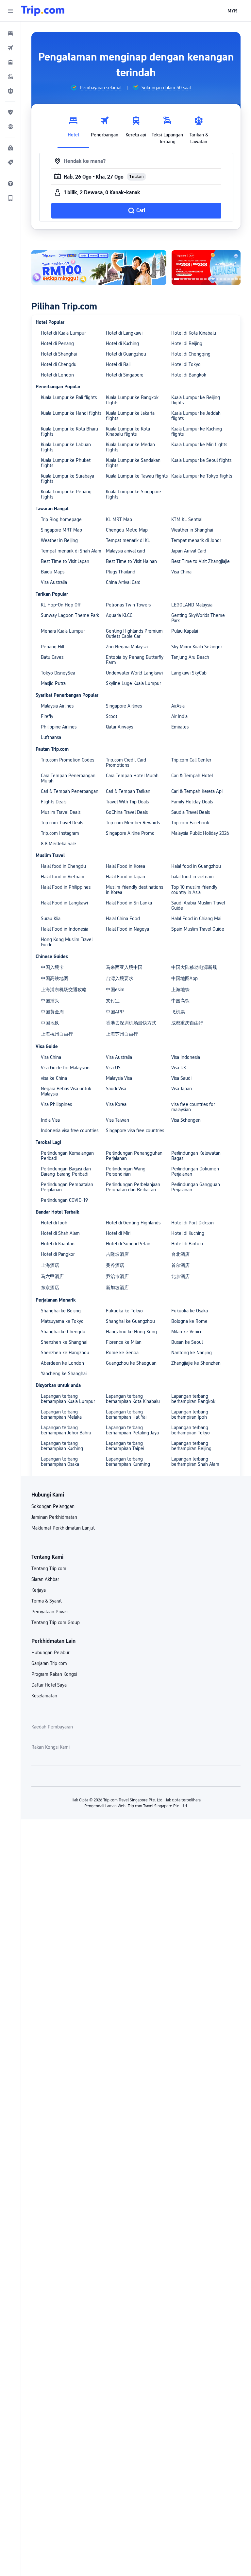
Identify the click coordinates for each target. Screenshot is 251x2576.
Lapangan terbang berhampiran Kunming (128, 1462)
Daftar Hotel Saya (49, 1685)
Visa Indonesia (186, 1057)
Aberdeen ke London (62, 1363)
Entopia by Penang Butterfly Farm (135, 660)
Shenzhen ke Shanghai (64, 1342)
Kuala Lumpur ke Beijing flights (196, 400)
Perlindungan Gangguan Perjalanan (196, 1187)
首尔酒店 (180, 1265)
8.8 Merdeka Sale (59, 844)
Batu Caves (52, 657)
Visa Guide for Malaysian (65, 1068)
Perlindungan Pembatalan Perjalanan (67, 1187)
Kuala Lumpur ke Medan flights (130, 447)
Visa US (113, 1068)
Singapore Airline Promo (130, 833)
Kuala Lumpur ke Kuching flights (197, 431)
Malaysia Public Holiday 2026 (200, 833)
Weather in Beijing (59, 540)
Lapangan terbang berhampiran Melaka (61, 1414)
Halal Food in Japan (125, 877)
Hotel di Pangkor (58, 1254)
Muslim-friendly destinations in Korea (134, 890)
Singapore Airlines (124, 706)
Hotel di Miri (118, 1233)
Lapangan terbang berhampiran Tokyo (191, 1430)
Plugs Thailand (121, 572)
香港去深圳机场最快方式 (131, 1023)
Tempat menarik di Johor (196, 540)
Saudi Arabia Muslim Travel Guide (198, 905)
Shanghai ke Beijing (61, 1311)
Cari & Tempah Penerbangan (70, 791)
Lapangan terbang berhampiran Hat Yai (126, 1414)
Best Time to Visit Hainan (131, 561)
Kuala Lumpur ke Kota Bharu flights (69, 431)
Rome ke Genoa (122, 1353)
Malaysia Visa (119, 1078)
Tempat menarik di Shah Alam (71, 551)
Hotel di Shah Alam (60, 1233)
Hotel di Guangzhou (126, 354)
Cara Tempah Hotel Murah (132, 776)
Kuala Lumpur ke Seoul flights (201, 460)
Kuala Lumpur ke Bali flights (69, 397)
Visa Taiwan (117, 1120)
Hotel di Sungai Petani (129, 1244)
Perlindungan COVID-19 (64, 1200)
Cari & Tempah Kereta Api (197, 791)
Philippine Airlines (59, 727)
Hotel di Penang (57, 343)
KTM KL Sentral (187, 519)
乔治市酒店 (117, 1276)
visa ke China (54, 1078)
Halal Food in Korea (125, 866)
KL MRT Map (119, 519)
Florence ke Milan (124, 1342)
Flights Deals (54, 802)
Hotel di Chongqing (191, 354)
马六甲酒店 (52, 1276)
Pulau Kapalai (185, 631)
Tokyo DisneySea (58, 673)
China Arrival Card (123, 582)
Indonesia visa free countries (70, 1130)
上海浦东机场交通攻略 (64, 990)
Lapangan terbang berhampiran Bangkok (193, 1399)
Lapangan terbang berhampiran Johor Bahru (66, 1430)
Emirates (180, 727)
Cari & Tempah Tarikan (128, 791)
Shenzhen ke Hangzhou (65, 1353)
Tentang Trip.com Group (56, 1622)
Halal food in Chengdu (63, 866)
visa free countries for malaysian (193, 1107)
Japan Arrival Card (189, 551)
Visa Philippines (56, 1104)
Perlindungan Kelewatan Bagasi (196, 1156)
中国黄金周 (52, 1012)
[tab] (73, 129)
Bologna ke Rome (189, 1321)
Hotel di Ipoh (54, 1223)
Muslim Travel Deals (61, 812)
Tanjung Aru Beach (190, 657)
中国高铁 (180, 1001)
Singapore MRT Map (61, 530)
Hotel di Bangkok (189, 375)
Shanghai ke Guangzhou (130, 1321)
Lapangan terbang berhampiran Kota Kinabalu (133, 1399)
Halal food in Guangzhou (196, 866)
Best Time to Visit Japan (65, 561)
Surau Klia (51, 919)
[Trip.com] (43, 11)
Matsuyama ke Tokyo (62, 1321)
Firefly (47, 716)
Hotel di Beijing (187, 343)
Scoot (112, 716)
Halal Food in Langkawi (64, 903)
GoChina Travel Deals (127, 812)
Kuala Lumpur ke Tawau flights (137, 476)
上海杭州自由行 (57, 1034)
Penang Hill (52, 647)
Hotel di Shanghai (59, 354)
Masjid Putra (53, 683)
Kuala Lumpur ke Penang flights (66, 494)
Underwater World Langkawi (134, 673)
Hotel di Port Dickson (192, 1223)
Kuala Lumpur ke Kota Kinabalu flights (128, 431)
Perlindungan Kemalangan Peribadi (67, 1156)
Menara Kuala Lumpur (63, 631)
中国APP (115, 1012)
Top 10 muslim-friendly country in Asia (194, 890)
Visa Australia (54, 582)
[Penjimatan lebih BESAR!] (206, 268)
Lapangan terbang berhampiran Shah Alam (195, 1462)
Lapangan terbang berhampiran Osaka (60, 1462)
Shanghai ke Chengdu (63, 1332)
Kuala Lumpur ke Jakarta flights (130, 416)
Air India (179, 716)
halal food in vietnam (192, 877)
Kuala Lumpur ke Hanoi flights (71, 413)
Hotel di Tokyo (186, 364)
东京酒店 (50, 1288)
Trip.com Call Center (191, 760)
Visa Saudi (181, 1078)
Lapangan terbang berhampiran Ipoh (190, 1414)
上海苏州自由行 (122, 1034)
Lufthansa (51, 737)
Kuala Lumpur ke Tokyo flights (202, 476)
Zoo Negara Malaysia (127, 647)
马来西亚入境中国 (124, 967)
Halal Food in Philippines (66, 887)
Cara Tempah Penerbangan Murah (68, 778)
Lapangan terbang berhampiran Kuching (62, 1446)
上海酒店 (50, 1265)
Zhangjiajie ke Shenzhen (196, 1363)
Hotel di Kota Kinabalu (194, 333)
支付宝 (113, 1001)
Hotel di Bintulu (187, 1244)
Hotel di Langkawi (124, 333)
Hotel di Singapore (125, 375)
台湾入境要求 (120, 978)
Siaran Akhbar (45, 1579)
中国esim (115, 990)
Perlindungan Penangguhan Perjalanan (134, 1156)
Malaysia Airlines (57, 706)
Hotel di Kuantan (58, 1244)
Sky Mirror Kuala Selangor (197, 647)
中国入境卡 (52, 967)
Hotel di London (57, 375)
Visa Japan (182, 1089)
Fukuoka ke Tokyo (124, 1311)
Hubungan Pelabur (50, 1653)
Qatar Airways (119, 727)
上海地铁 (180, 990)
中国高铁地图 (55, 978)
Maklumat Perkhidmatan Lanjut (63, 1528)
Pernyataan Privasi (50, 1612)
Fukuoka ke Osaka (190, 1311)
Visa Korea (116, 1104)
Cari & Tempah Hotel (192, 776)
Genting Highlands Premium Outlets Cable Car (134, 634)
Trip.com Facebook (190, 823)
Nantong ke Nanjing (192, 1353)
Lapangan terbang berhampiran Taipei (125, 1446)
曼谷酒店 (115, 1265)
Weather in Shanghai (192, 530)
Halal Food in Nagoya (127, 929)
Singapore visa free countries (135, 1130)
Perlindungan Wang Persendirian (126, 1171)
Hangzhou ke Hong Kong (131, 1332)
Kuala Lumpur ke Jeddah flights (196, 416)
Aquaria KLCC (119, 615)
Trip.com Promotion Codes (67, 760)
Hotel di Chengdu (59, 364)
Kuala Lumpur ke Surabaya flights (67, 479)
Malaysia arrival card (125, 551)
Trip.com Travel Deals (62, 823)
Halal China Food (123, 919)
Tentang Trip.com (49, 1568)
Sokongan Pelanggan (53, 1506)
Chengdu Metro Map (127, 530)
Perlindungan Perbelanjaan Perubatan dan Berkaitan (133, 1187)
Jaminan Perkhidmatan (54, 1517)
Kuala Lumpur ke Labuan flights (66, 447)
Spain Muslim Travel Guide (198, 929)
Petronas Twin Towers (128, 605)
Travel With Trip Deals (127, 802)
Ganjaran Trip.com (49, 1663)
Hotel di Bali (118, 364)
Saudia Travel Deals (191, 812)
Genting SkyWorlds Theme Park (198, 618)
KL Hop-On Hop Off (61, 605)
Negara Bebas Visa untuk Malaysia (66, 1091)
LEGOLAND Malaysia (192, 605)
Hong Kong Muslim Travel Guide (67, 942)
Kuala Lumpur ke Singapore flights (134, 494)
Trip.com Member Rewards (133, 823)
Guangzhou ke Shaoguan (131, 1363)
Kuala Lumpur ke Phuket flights (66, 463)
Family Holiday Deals (192, 802)
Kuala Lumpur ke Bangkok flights (132, 400)
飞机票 (178, 1012)
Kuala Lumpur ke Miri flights (199, 445)
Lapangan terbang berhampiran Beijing (191, 1446)
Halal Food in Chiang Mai (196, 919)
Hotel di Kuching (122, 343)
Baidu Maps (53, 572)
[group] (96, 88)
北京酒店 (180, 1276)
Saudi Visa (116, 1089)
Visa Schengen (186, 1120)
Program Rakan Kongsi (54, 1674)
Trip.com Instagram (60, 833)
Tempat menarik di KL (128, 540)
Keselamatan (44, 1696)
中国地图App (184, 978)
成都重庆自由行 (187, 1023)
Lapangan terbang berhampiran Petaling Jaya (132, 1430)
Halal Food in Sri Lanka (129, 903)
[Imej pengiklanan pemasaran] (99, 268)
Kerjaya (39, 1590)
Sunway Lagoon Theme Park (70, 615)
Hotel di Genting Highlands (133, 1223)
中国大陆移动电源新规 (194, 967)
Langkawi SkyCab (189, 673)
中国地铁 (50, 1023)
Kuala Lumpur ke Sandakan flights (133, 463)
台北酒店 (180, 1254)
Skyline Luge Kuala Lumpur (133, 683)
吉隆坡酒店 (117, 1254)
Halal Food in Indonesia (65, 929)
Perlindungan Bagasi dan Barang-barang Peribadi (66, 1171)
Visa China (181, 572)
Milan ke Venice (187, 1332)
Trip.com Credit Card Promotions (126, 762)
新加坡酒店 (117, 1288)
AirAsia (178, 706)
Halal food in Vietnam (63, 877)
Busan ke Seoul (187, 1342)
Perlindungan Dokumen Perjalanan (195, 1171)
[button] (10, 11)
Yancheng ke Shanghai (64, 1374)
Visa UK (179, 1068)
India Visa (50, 1120)
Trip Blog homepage (61, 519)
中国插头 (50, 1001)
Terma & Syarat (47, 1601)
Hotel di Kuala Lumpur (63, 333)
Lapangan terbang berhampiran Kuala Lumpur (68, 1399)
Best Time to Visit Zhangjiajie (201, 561)
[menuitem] (10, 33)
